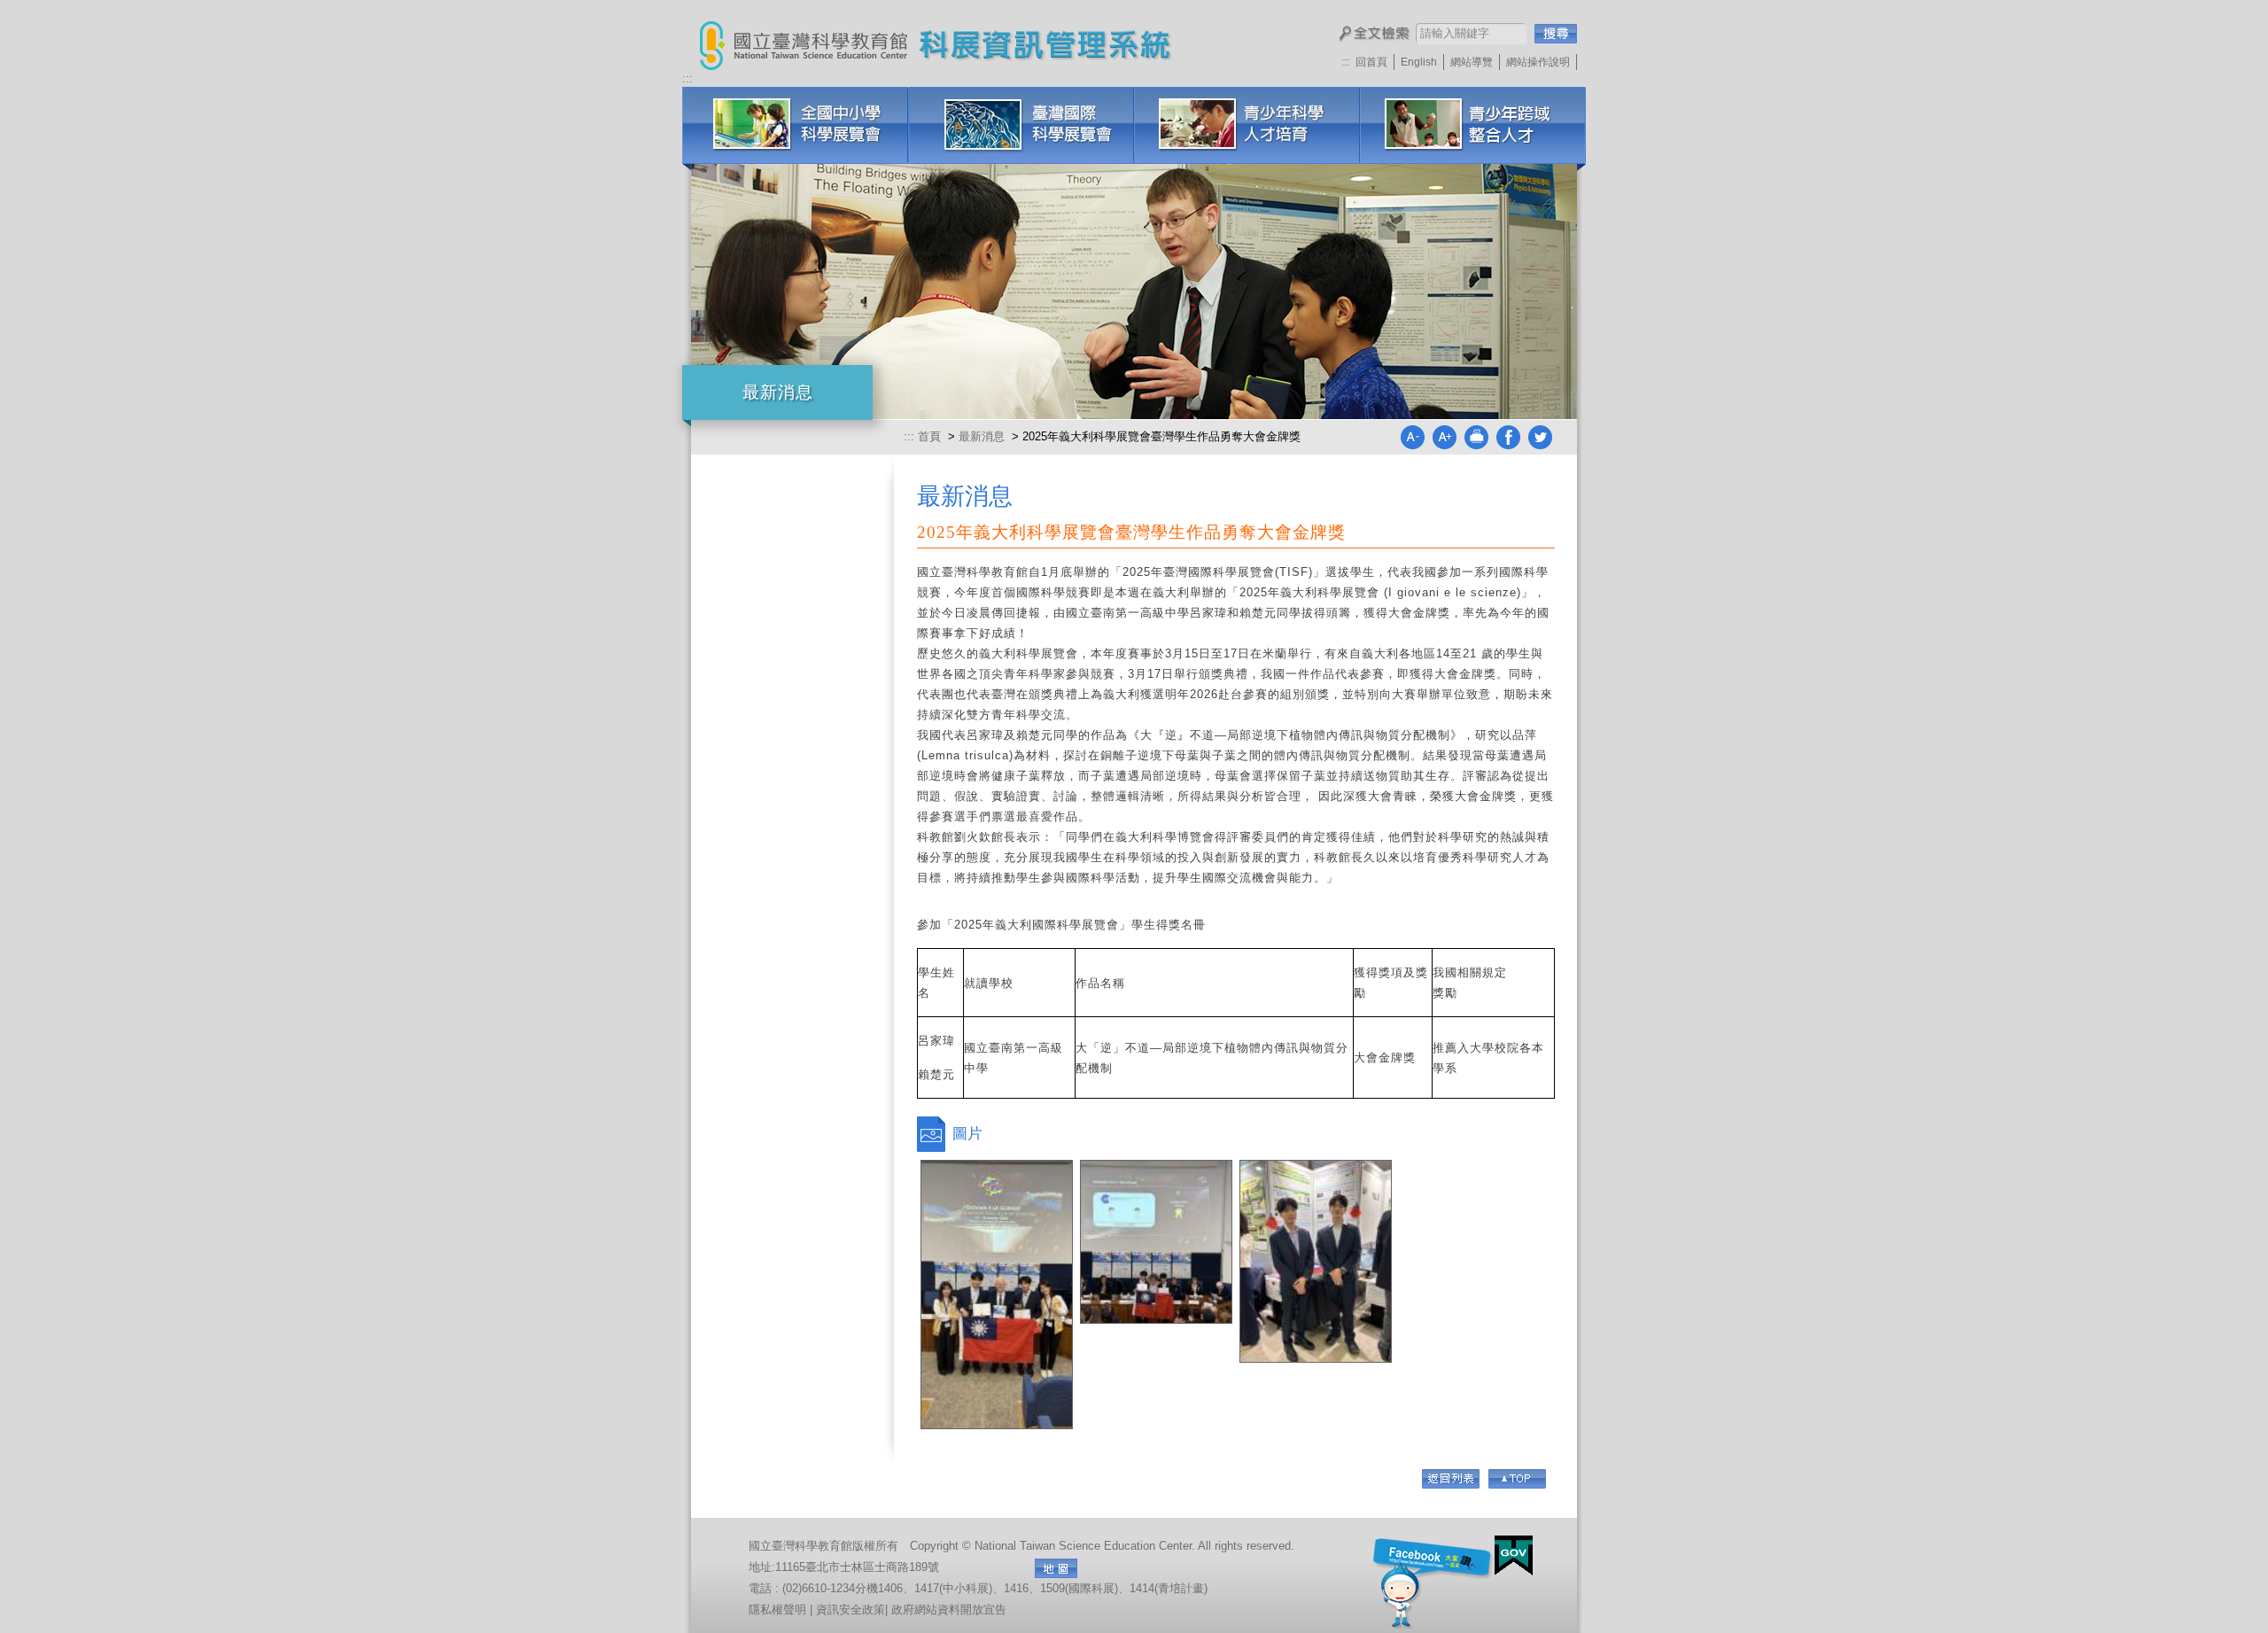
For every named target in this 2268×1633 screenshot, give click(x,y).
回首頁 (1371, 62)
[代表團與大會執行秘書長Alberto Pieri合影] (997, 1295)
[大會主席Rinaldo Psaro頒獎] (1156, 1242)
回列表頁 (1451, 1479)
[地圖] (1056, 1568)
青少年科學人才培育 (1247, 125)
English (1419, 62)
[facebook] (1508, 446)
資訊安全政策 (850, 1610)
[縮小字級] (1412, 446)
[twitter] (1540, 446)
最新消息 (982, 436)
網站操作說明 (1538, 62)
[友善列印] (1476, 446)
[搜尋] (1556, 34)
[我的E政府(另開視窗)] (1514, 1556)
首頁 (931, 436)
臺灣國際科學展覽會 (1021, 125)
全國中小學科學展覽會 (795, 125)
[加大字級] (1444, 446)
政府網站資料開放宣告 (949, 1610)
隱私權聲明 (777, 1610)
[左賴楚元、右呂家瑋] (1316, 1261)
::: (1345, 62)
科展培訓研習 (1473, 125)
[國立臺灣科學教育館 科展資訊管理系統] (804, 35)
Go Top (1517, 1479)
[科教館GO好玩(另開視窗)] (1433, 1582)
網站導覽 (1472, 62)
